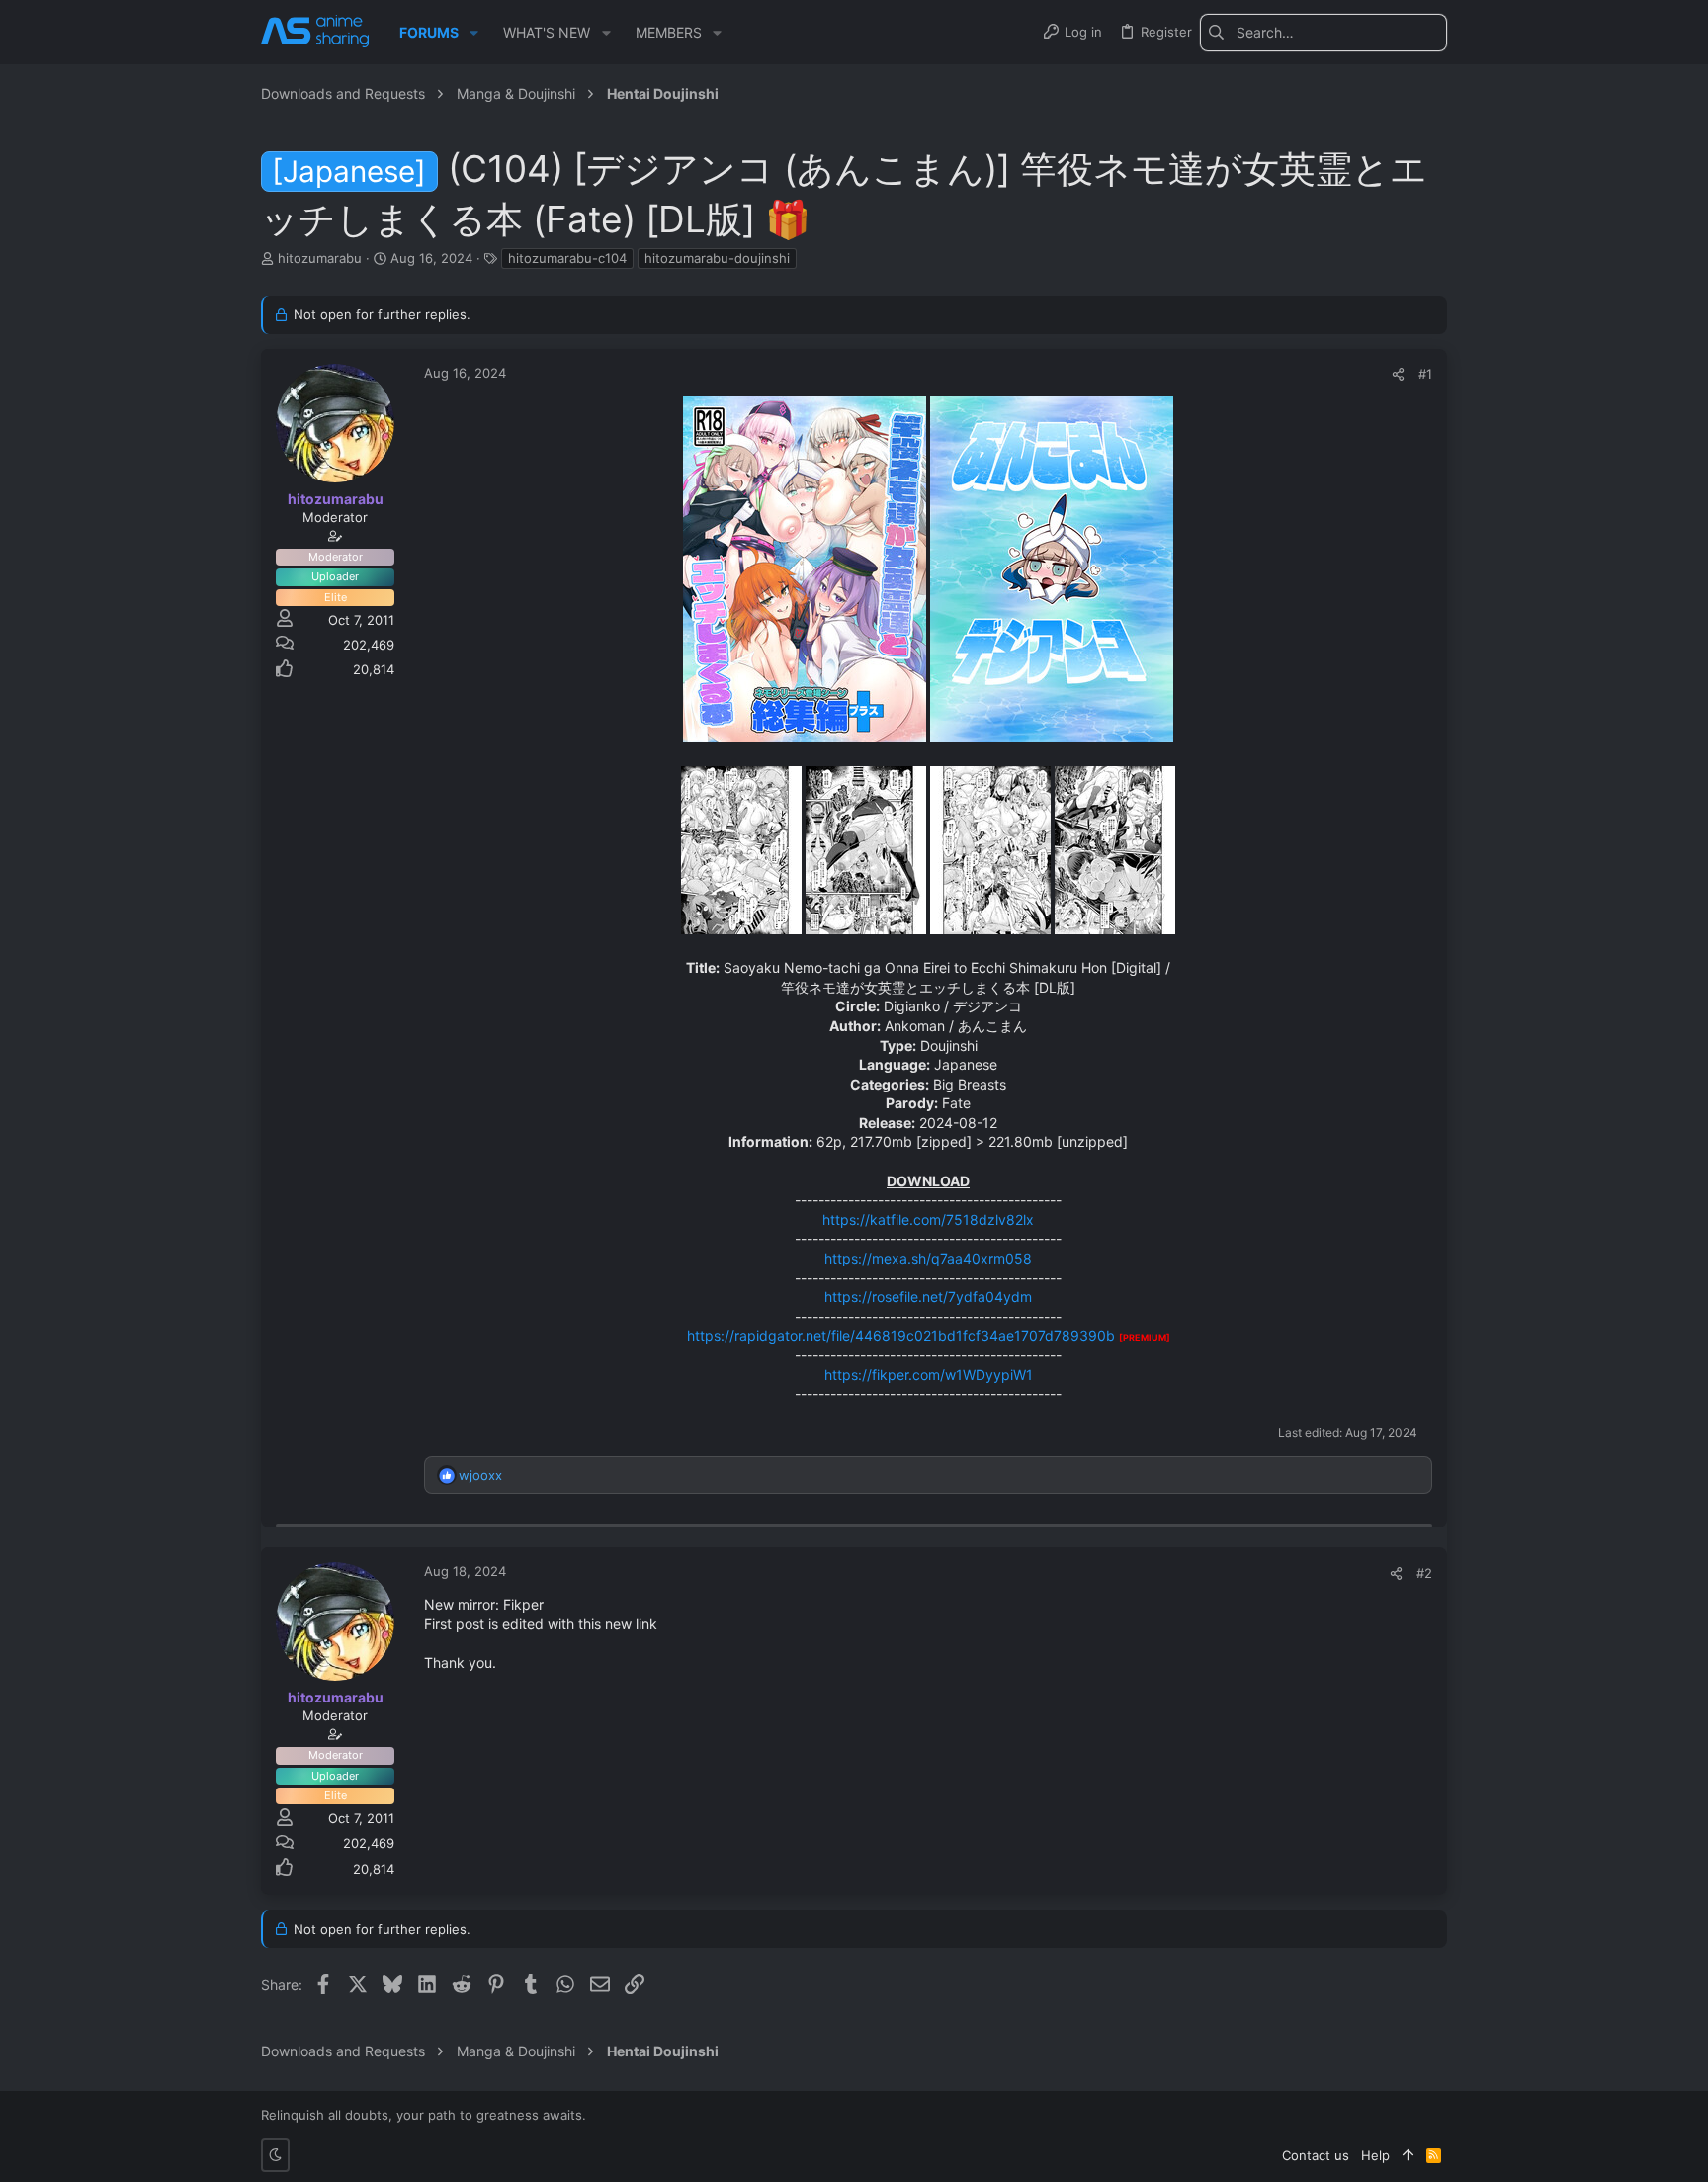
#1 (1425, 374)
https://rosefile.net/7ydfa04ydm (928, 1297)
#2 (1424, 1573)
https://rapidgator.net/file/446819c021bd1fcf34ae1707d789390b (901, 1335)
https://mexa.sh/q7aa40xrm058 (928, 1258)
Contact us (1316, 2155)
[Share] (1398, 374)
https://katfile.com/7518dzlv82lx (928, 1220)
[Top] (1408, 2155)
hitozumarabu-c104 (567, 258)
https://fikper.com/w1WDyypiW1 (929, 1375)
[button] (474, 33)
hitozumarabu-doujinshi (717, 258)
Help (1375, 2155)
